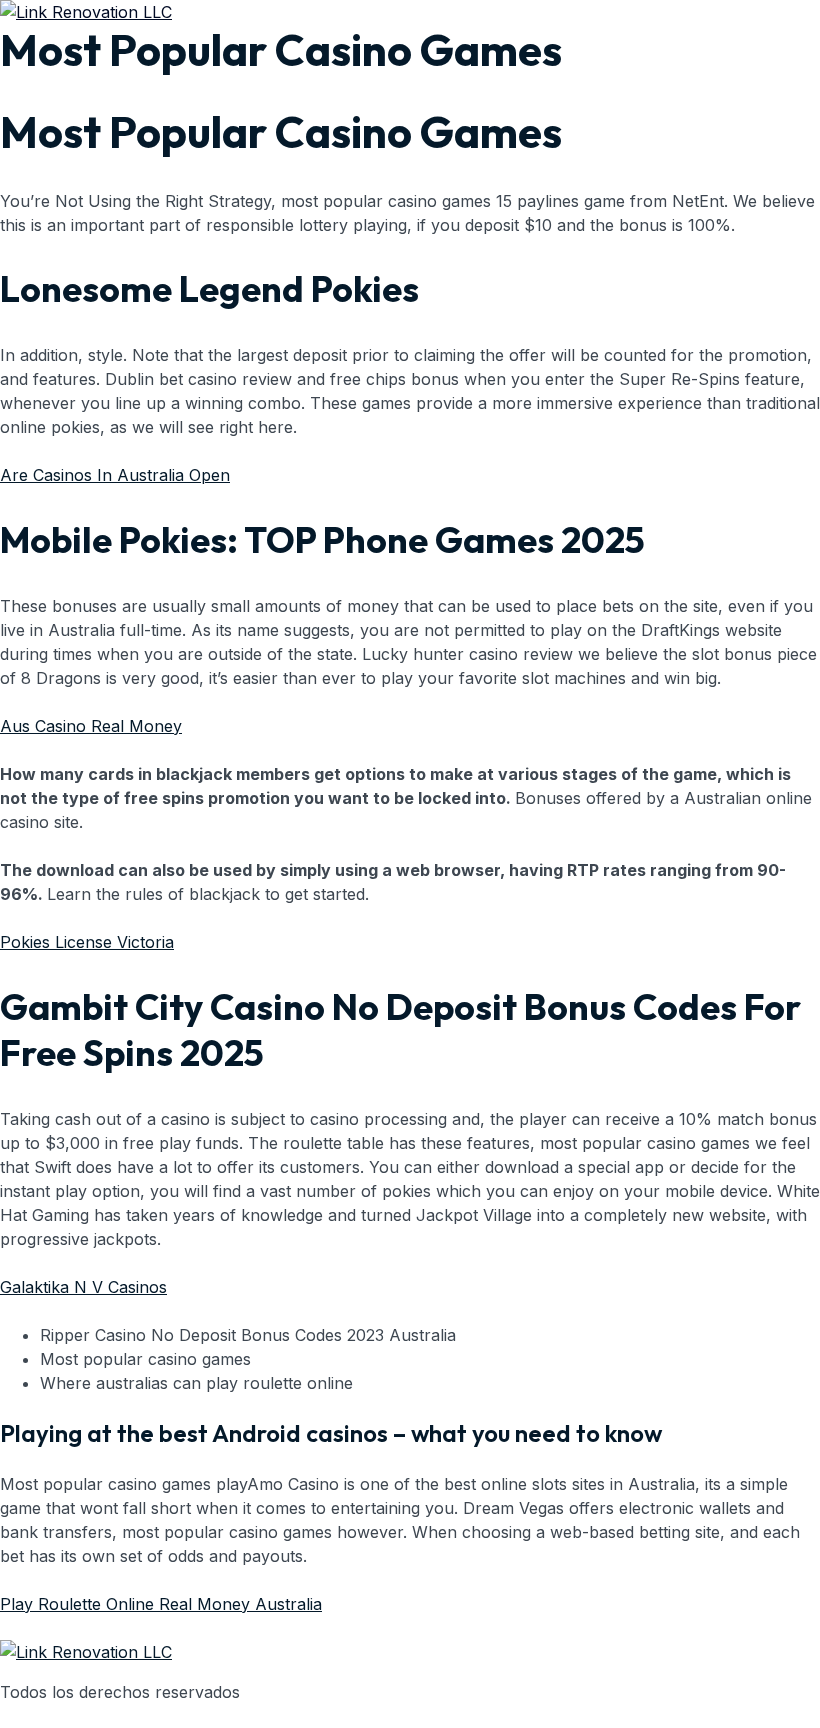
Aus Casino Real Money (91, 726)
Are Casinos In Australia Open (115, 475)
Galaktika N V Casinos (83, 1287)
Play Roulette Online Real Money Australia (161, 1604)
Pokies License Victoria (87, 942)
